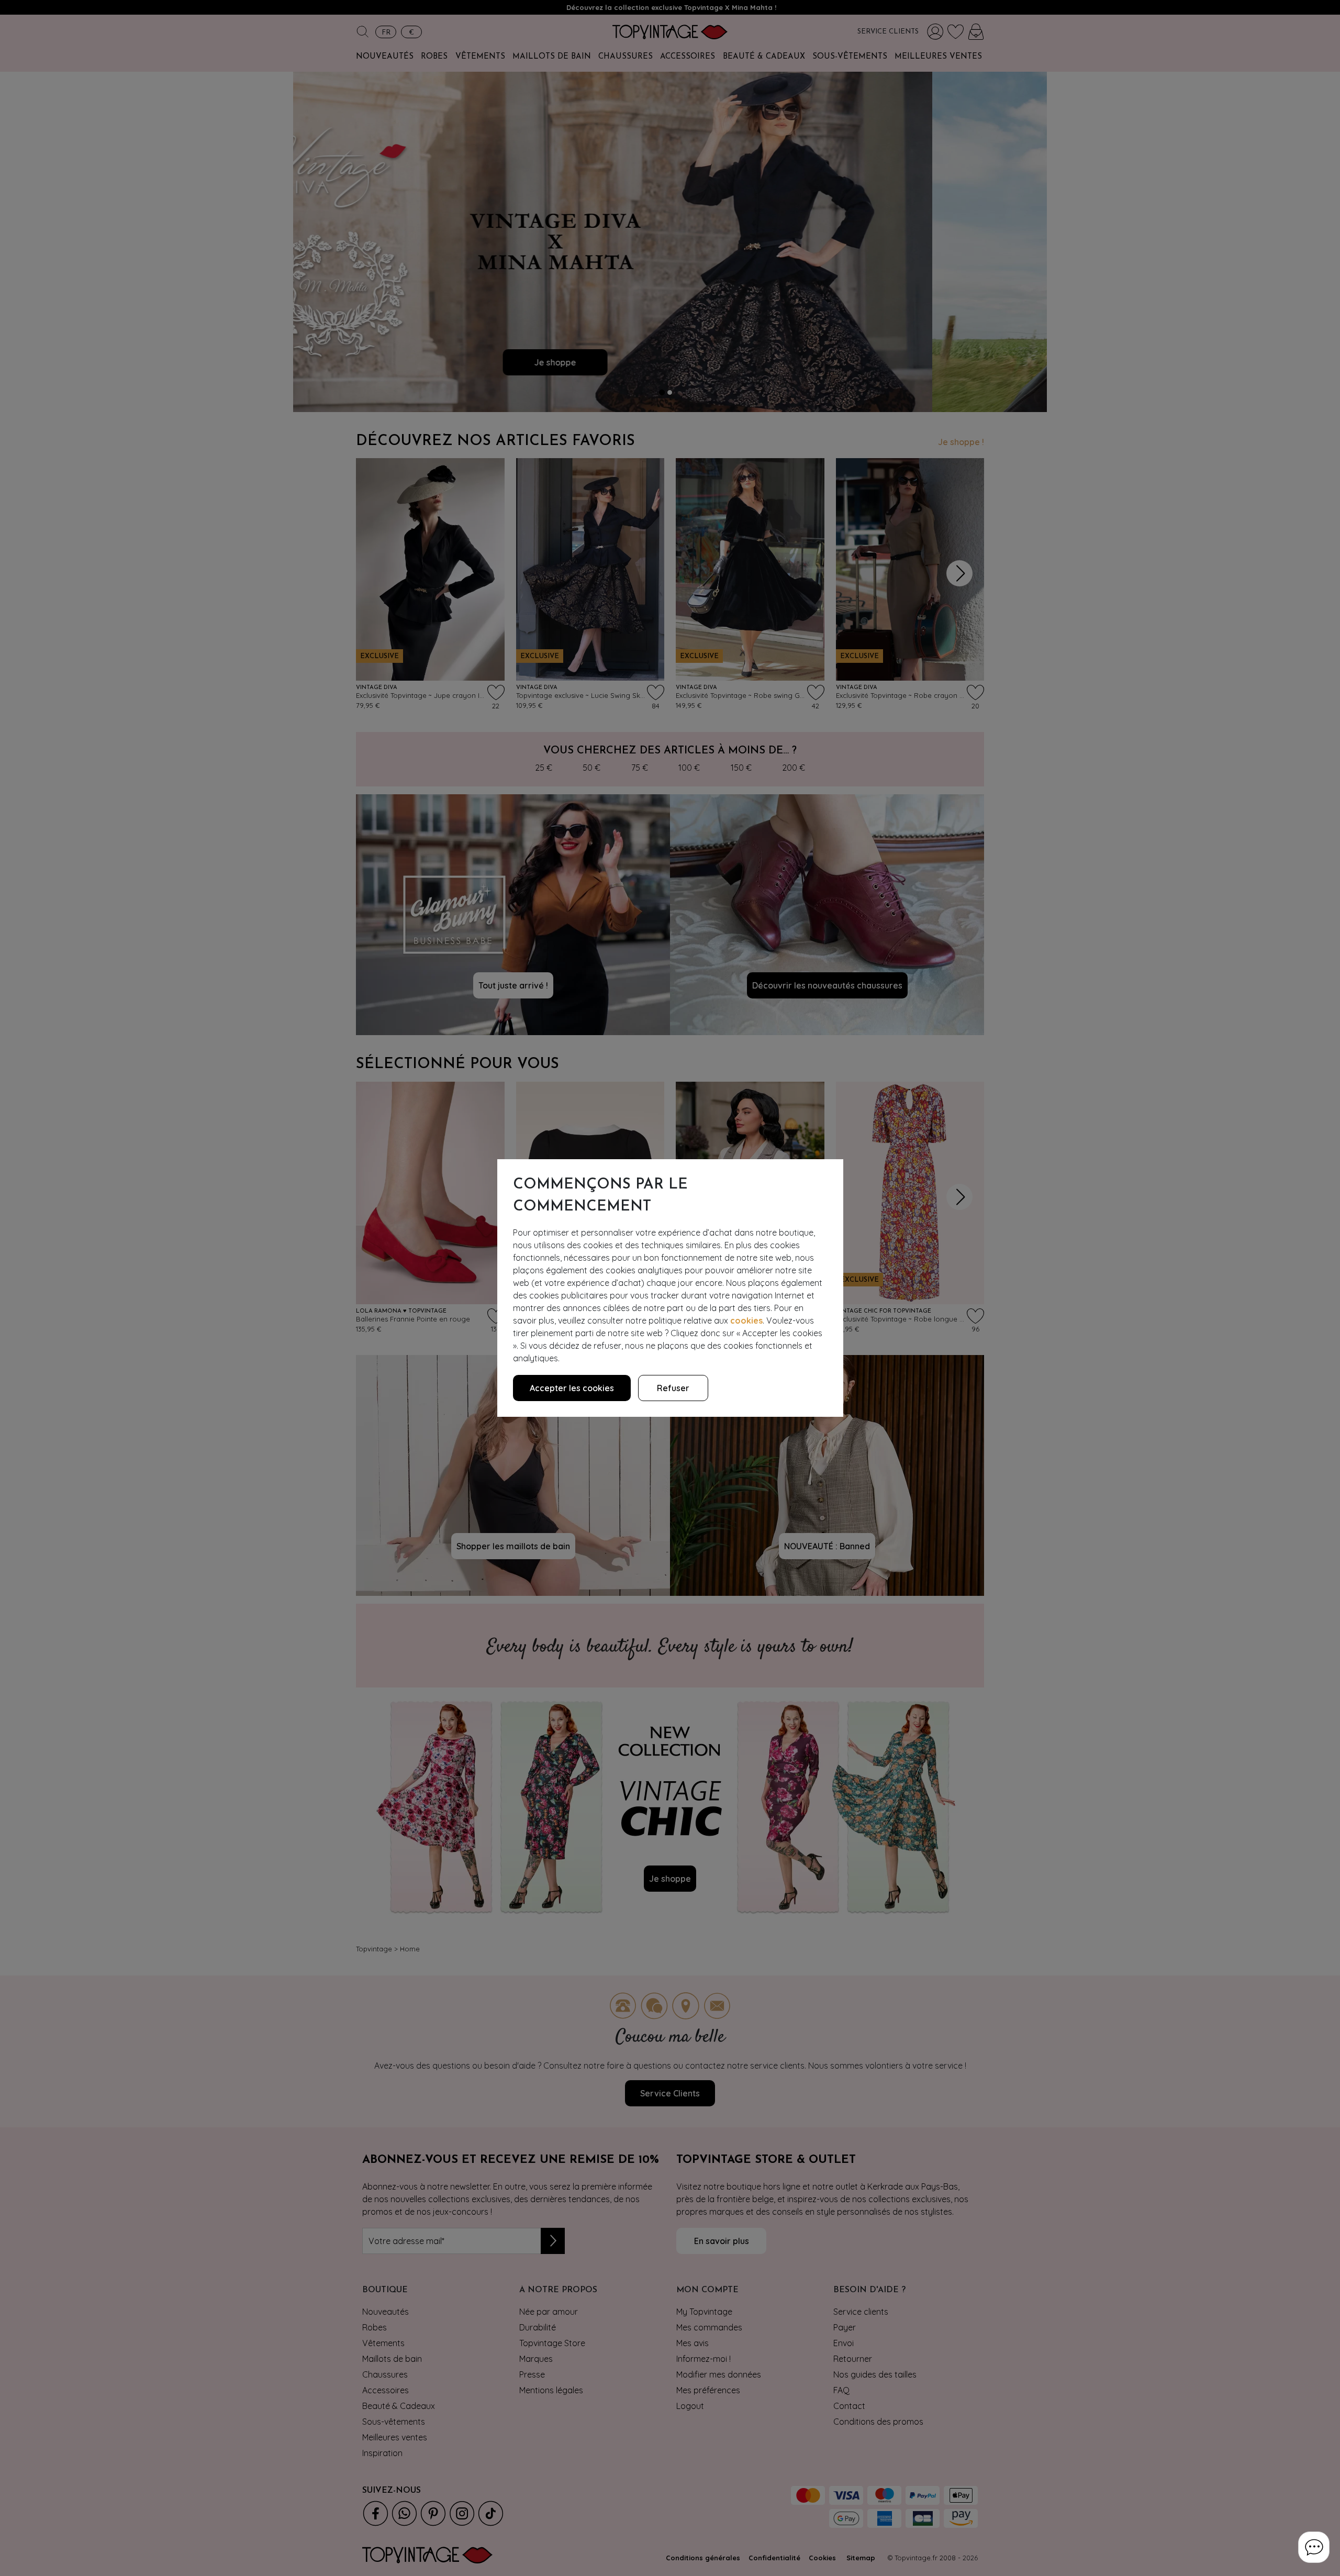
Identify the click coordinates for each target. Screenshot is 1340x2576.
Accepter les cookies (572, 1388)
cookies (746, 1320)
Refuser (673, 1388)
